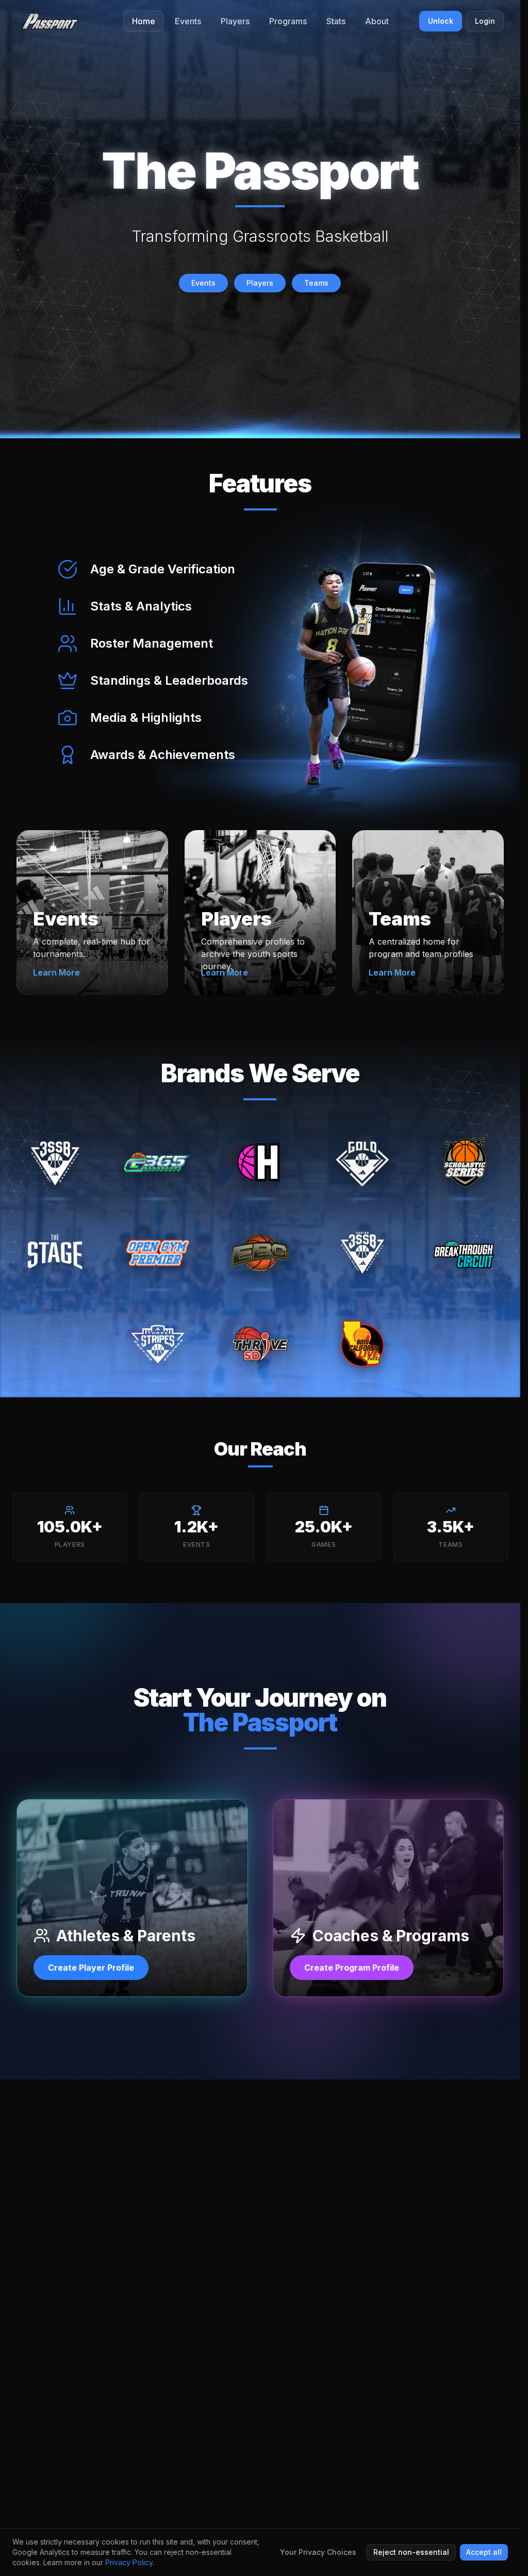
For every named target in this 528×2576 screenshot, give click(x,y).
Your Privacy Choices (318, 2552)
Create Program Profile (352, 1968)
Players (260, 283)
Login (485, 21)
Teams (316, 283)
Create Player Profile (91, 1968)
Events (203, 283)
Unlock (441, 21)
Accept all (484, 2552)
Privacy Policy (129, 2562)
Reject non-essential (411, 2552)
